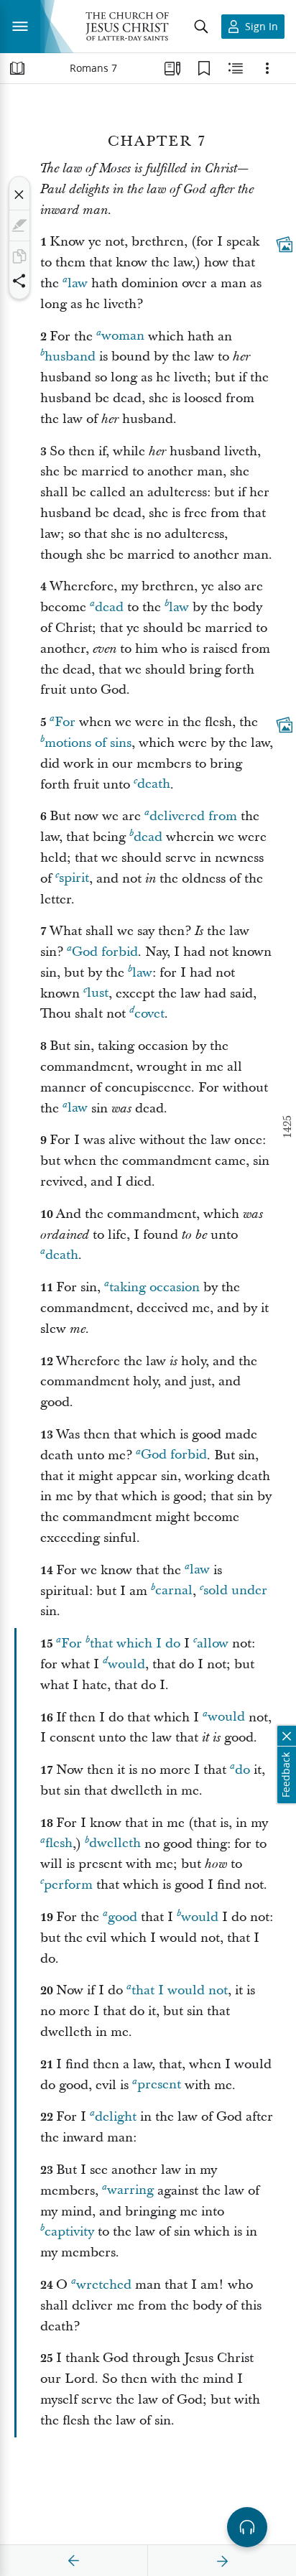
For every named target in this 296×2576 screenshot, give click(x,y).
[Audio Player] (247, 2527)
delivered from (193, 816)
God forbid (105, 952)
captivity (69, 2232)
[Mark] (19, 225)
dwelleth (115, 1844)
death (154, 785)
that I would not (180, 1990)
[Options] (267, 68)
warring (130, 2191)
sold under (235, 1591)
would (126, 1664)
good (122, 1917)
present (159, 2085)
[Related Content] (236, 68)
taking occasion (154, 1287)
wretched (104, 2285)
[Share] (19, 281)
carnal (174, 1591)
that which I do (135, 1643)
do (242, 1770)
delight (116, 2117)
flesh (59, 1844)
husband (70, 357)
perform (68, 1885)
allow (213, 1643)
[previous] (74, 2561)
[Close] (19, 195)
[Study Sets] (172, 68)
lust (98, 994)
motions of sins (88, 743)
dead (109, 607)
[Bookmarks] (204, 68)
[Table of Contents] (17, 68)
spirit (74, 879)
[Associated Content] (285, 245)
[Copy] (19, 256)
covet (149, 1014)
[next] (222, 2561)
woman (123, 336)
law (78, 283)
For (65, 722)
